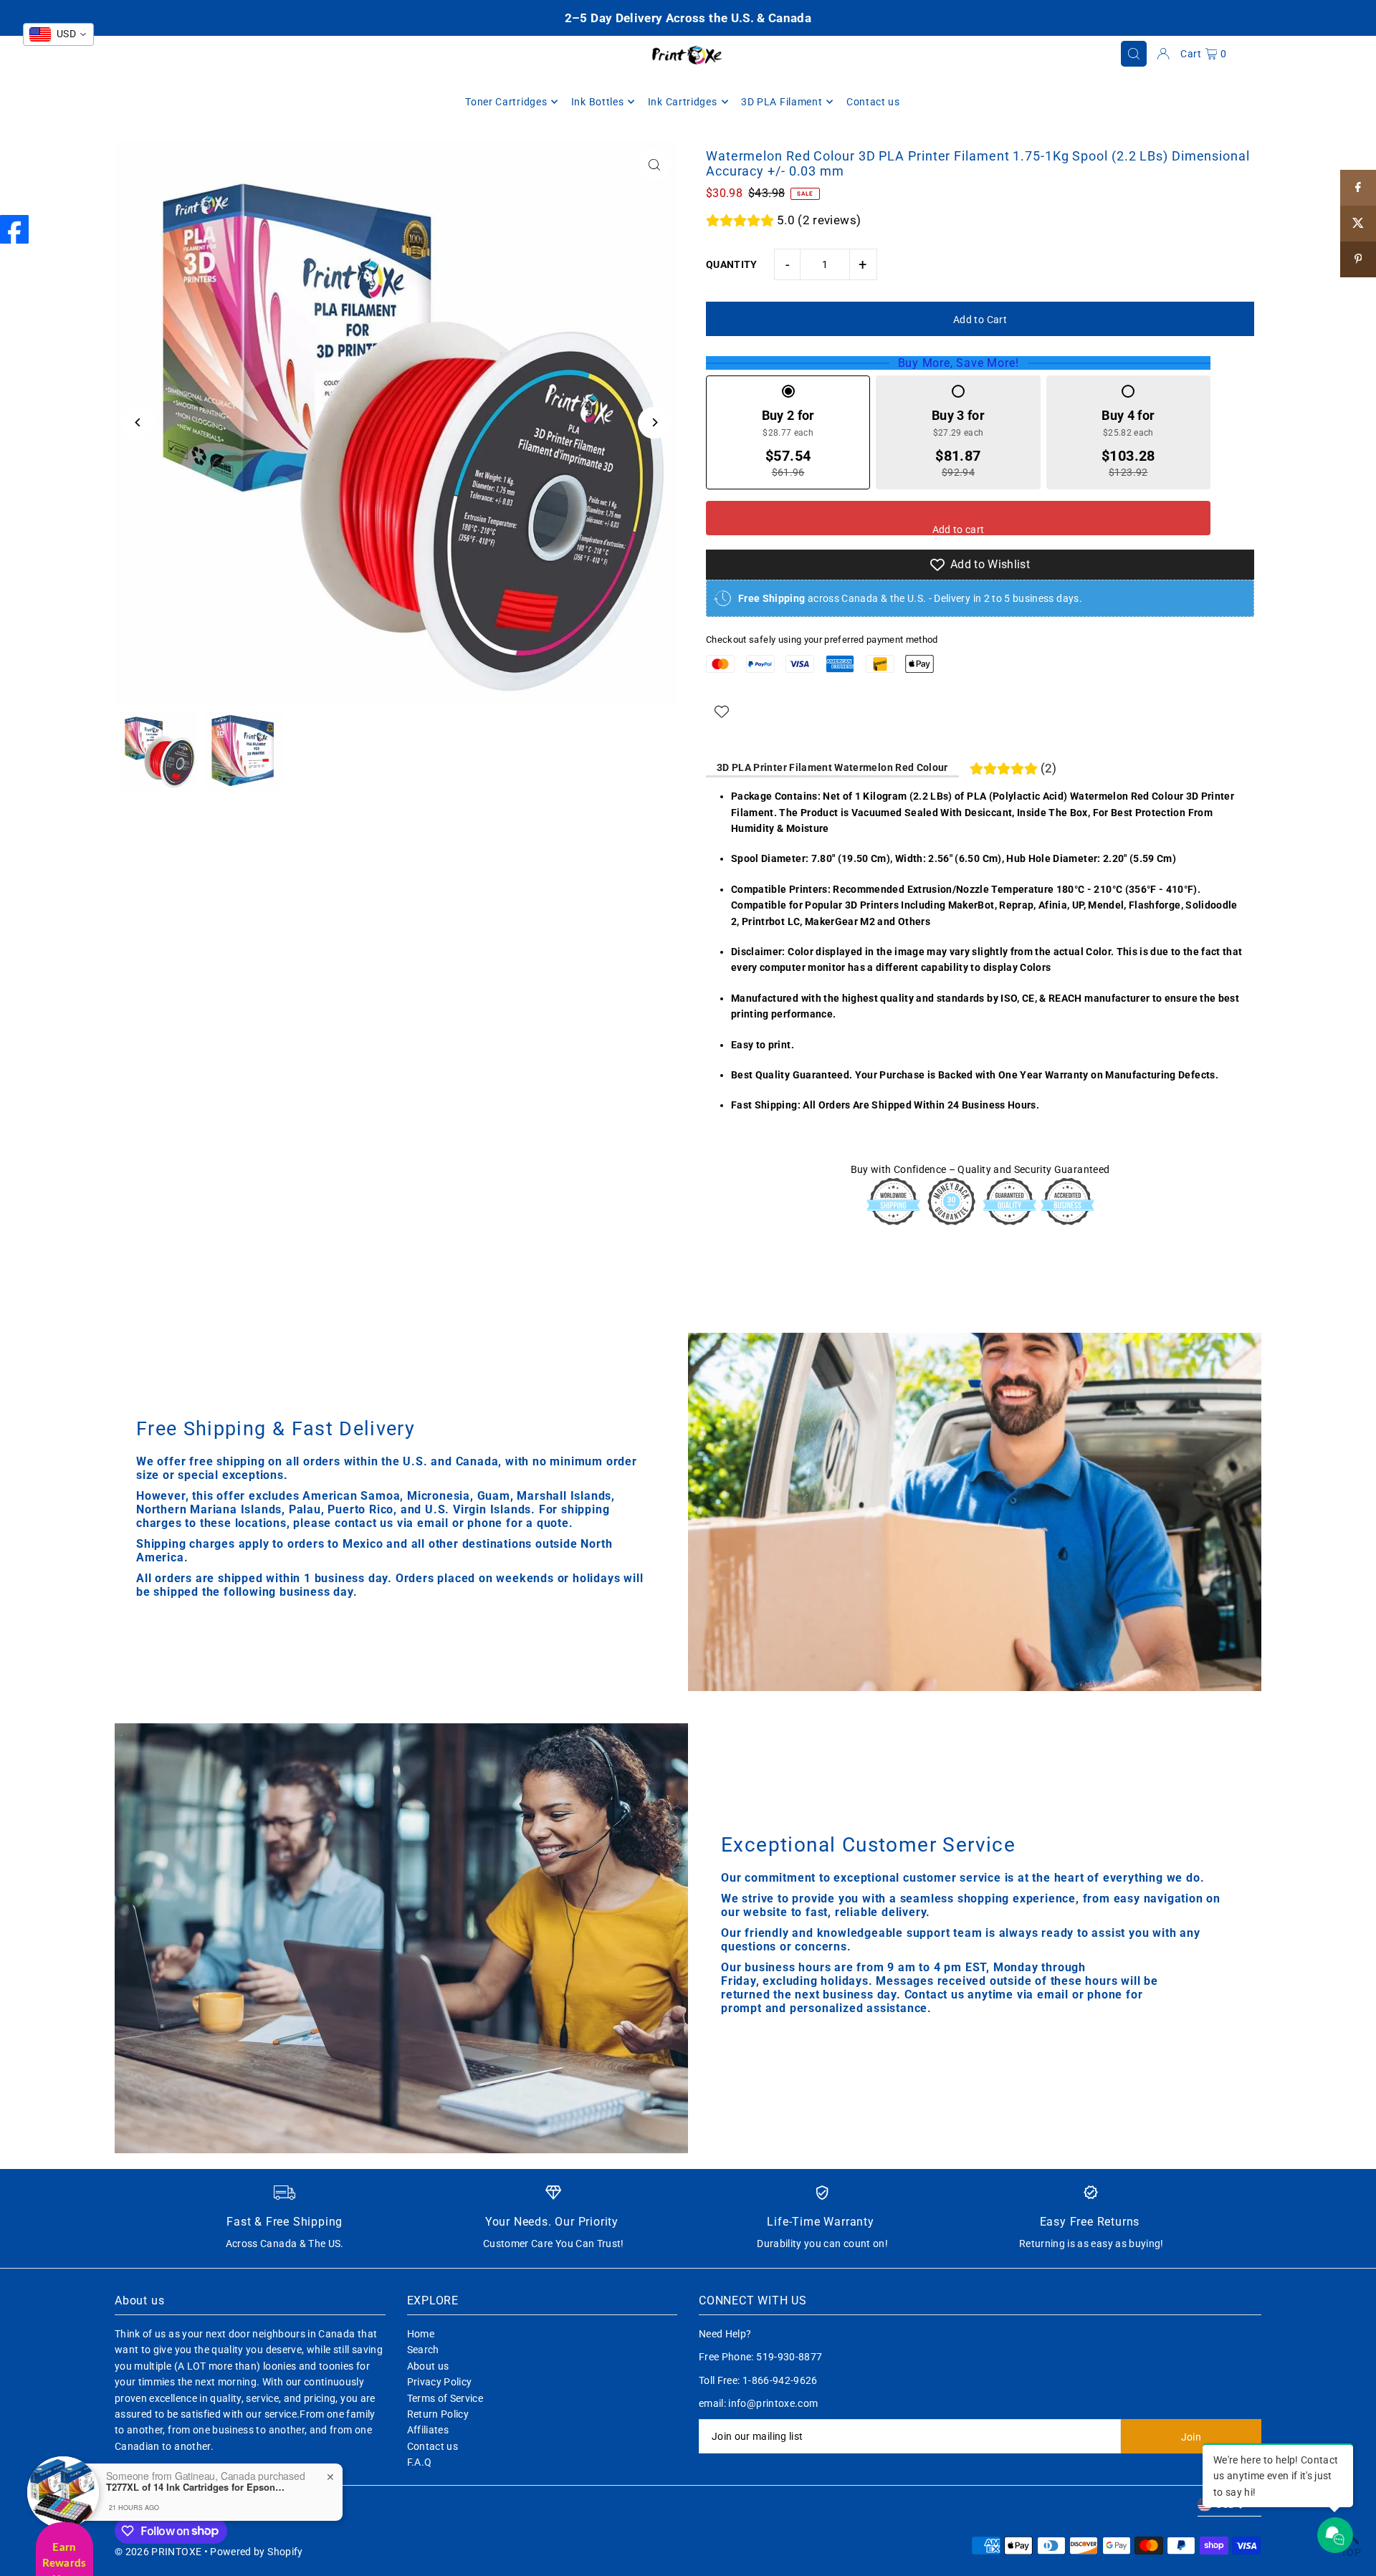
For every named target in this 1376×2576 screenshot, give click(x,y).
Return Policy (438, 2414)
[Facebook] (14, 229)
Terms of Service (445, 2398)
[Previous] (138, 422)
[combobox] (58, 34)
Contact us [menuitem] (873, 102)
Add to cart (959, 530)
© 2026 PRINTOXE (158, 2552)
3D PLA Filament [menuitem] (782, 102)
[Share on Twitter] (1358, 224)
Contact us (433, 2446)
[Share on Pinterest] (1358, 259)
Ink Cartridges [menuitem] (683, 102)
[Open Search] (1134, 54)
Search (423, 2350)
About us (428, 2366)
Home (421, 2334)
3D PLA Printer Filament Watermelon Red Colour (832, 767)
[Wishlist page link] (722, 712)
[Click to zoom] (654, 164)
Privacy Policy (440, 2382)
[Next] (654, 422)
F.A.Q (420, 2462)
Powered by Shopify (256, 2552)
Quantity (732, 264)
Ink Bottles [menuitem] (598, 102)
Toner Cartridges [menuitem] (506, 102)
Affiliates (428, 2430)
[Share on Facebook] (1358, 188)
